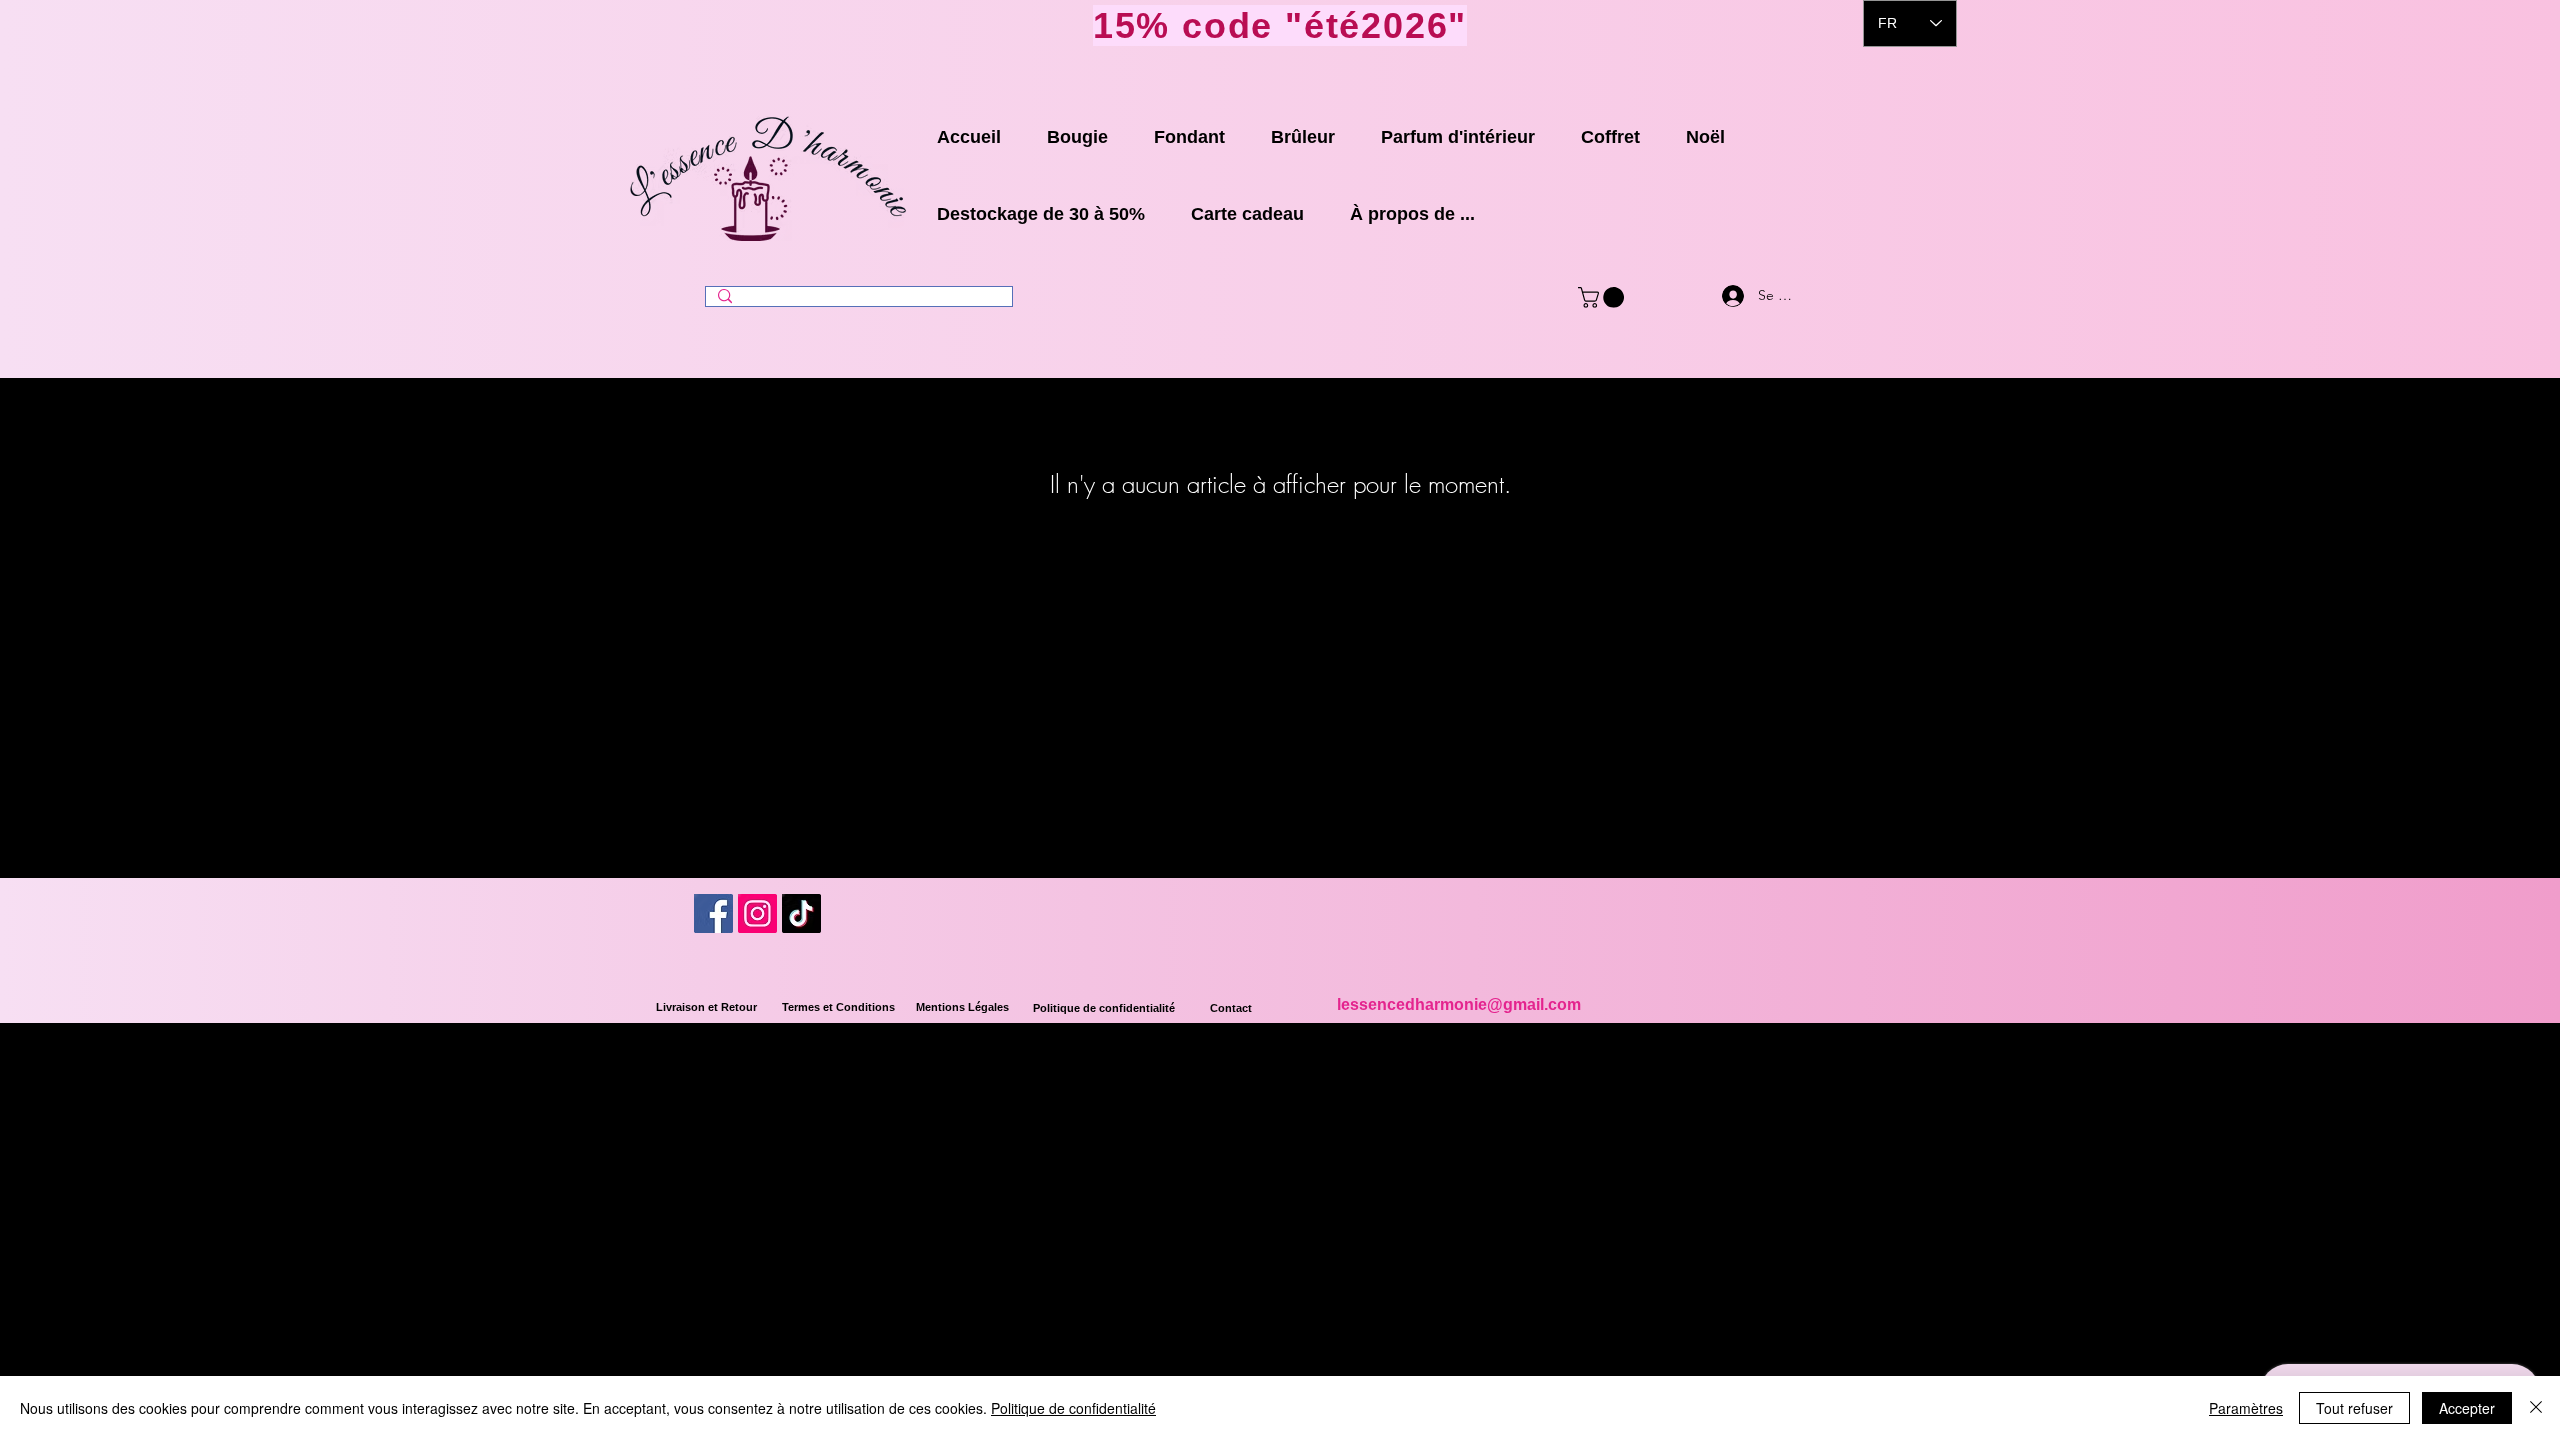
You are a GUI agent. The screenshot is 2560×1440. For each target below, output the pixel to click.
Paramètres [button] (2246, 1408)
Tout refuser (2354, 1408)
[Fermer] (2536, 1408)
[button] (1603, 297)
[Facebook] (713, 913)
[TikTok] (801, 913)
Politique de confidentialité (1073, 1408)
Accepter (2467, 1408)
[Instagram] (757, 913)
